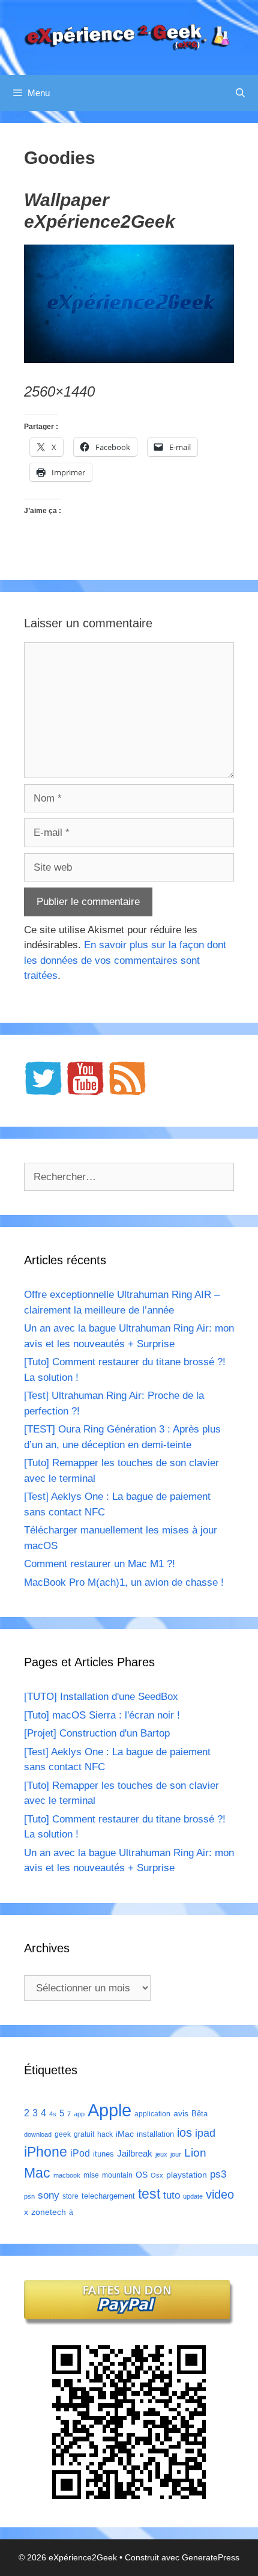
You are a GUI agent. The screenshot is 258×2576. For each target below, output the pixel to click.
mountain (117, 2175)
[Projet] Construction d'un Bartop (97, 1733)
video (220, 2194)
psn (29, 2196)
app (79, 2114)
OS (142, 2175)
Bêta (199, 2114)
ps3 (218, 2174)
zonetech (49, 2212)
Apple (109, 2110)
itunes (103, 2154)
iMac (125, 2134)
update (193, 2196)
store (70, 2196)
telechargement (108, 2196)
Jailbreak (135, 2153)
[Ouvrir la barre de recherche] (240, 93)
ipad (205, 2133)
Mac (37, 2173)
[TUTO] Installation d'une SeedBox (101, 1697)
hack (105, 2134)
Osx (157, 2175)
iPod (80, 2153)
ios (184, 2133)
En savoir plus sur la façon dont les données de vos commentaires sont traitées (125, 960)
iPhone (46, 2152)
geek (63, 2134)
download (38, 2134)
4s (53, 2114)
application (152, 2114)
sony (49, 2195)
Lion (195, 2152)
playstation (187, 2175)
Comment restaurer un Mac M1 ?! (100, 1564)
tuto (172, 2195)
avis (181, 2113)
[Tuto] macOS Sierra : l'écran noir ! (102, 1715)
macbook (67, 2175)
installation (155, 2134)
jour (176, 2154)
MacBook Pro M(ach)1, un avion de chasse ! (124, 1582)
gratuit (84, 2134)
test (149, 2194)
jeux (161, 2154)
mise (91, 2175)
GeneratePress (211, 2557)
